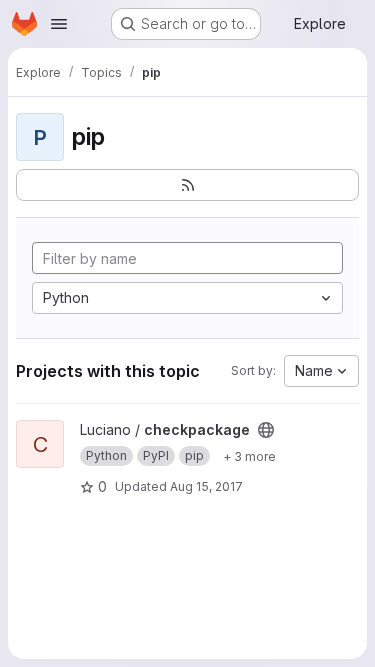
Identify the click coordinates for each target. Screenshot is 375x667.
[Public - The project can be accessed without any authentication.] (266, 430)
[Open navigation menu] (59, 24)
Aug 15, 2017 (206, 486)
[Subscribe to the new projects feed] (187, 185)
